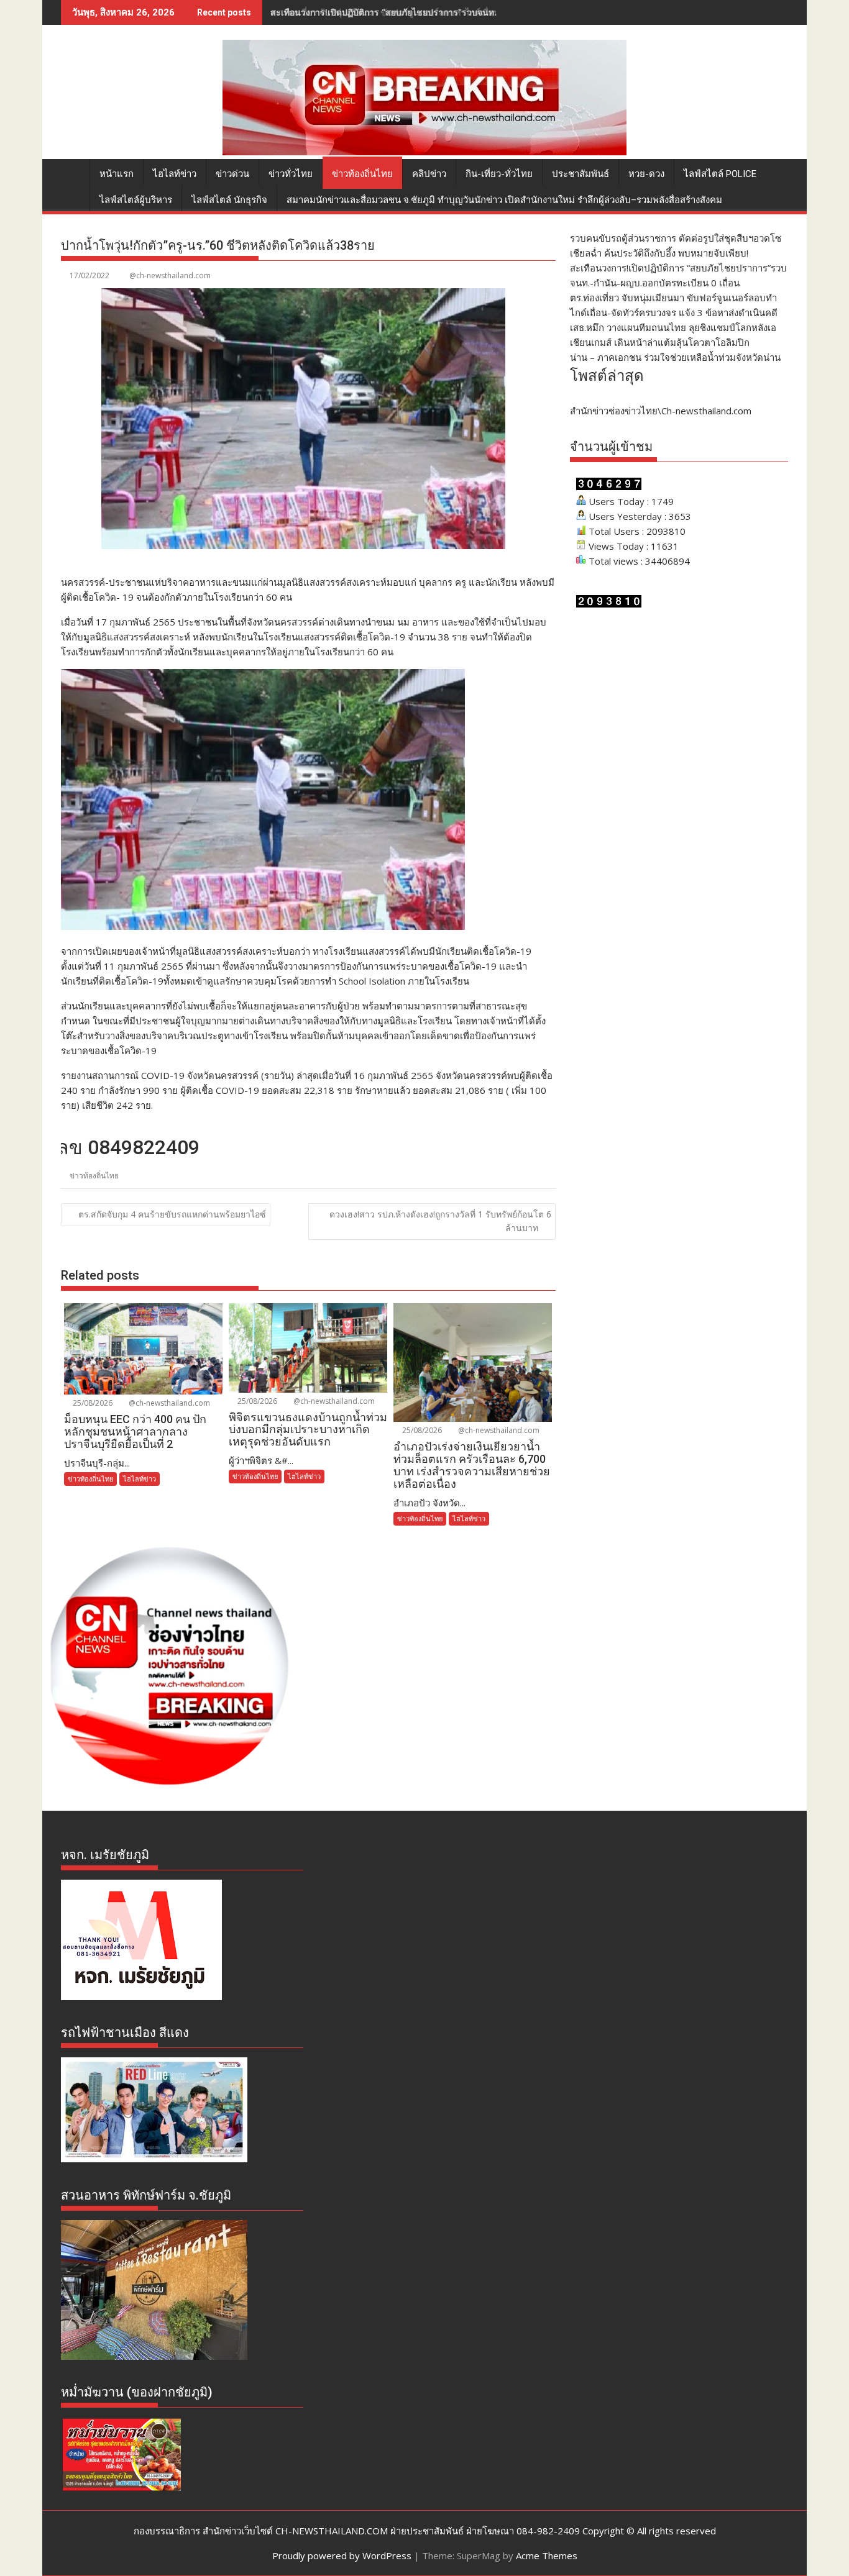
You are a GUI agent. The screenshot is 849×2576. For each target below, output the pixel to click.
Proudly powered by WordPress (342, 2556)
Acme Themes (547, 2556)
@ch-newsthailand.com (170, 275)
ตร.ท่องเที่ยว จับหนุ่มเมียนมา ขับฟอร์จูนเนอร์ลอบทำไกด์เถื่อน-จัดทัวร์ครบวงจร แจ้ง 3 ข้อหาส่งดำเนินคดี (466, 12)
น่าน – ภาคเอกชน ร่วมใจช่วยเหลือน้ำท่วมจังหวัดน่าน (675, 357)
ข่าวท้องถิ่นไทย (362, 174)
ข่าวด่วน (232, 174)
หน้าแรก (117, 174)
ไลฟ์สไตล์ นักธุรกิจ (229, 200)
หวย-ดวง (646, 174)
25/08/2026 (92, 1403)
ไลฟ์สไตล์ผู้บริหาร (136, 200)
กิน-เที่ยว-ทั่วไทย (499, 174)
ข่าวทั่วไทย (291, 174)
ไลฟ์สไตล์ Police (720, 174)
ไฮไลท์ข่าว (175, 174)
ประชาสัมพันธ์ (581, 174)
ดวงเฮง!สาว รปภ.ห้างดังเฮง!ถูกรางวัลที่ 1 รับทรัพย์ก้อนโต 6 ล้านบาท (440, 1221)
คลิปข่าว (429, 174)
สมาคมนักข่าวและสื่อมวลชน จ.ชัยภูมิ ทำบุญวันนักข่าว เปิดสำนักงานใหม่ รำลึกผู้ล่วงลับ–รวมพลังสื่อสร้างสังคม (504, 200)
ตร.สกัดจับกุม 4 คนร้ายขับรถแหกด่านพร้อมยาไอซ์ (172, 1214)
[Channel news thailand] (424, 152)
